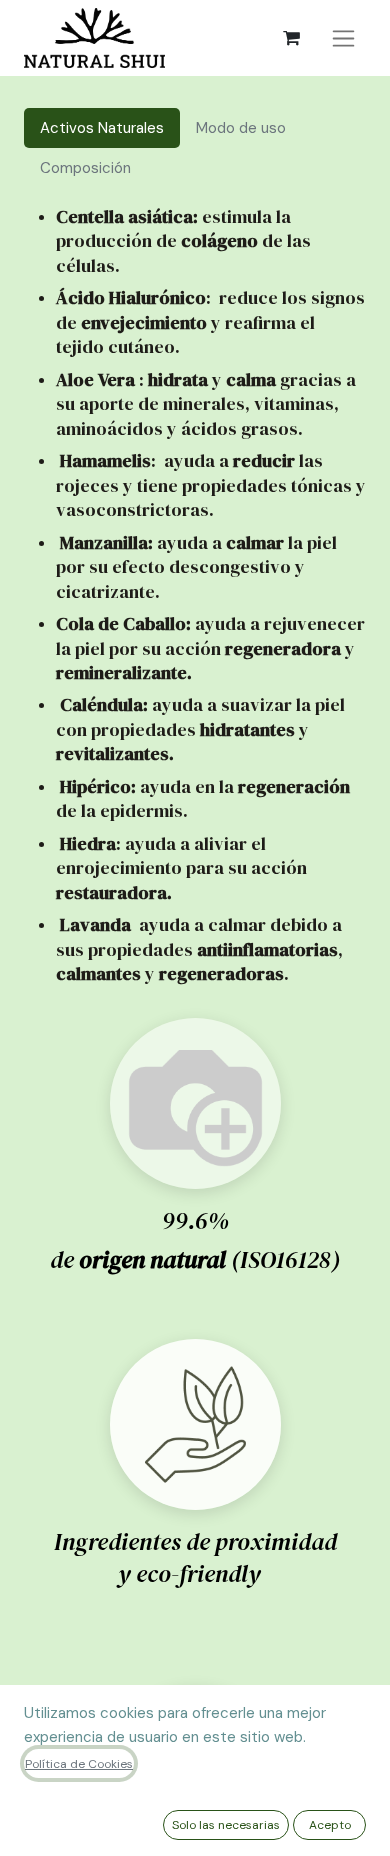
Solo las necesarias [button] (226, 1825)
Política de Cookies (79, 1764)
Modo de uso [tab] (241, 128)
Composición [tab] (87, 168)
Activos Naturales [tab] (102, 128)
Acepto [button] (330, 1825)
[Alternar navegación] (343, 38)
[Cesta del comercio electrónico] (291, 38)
